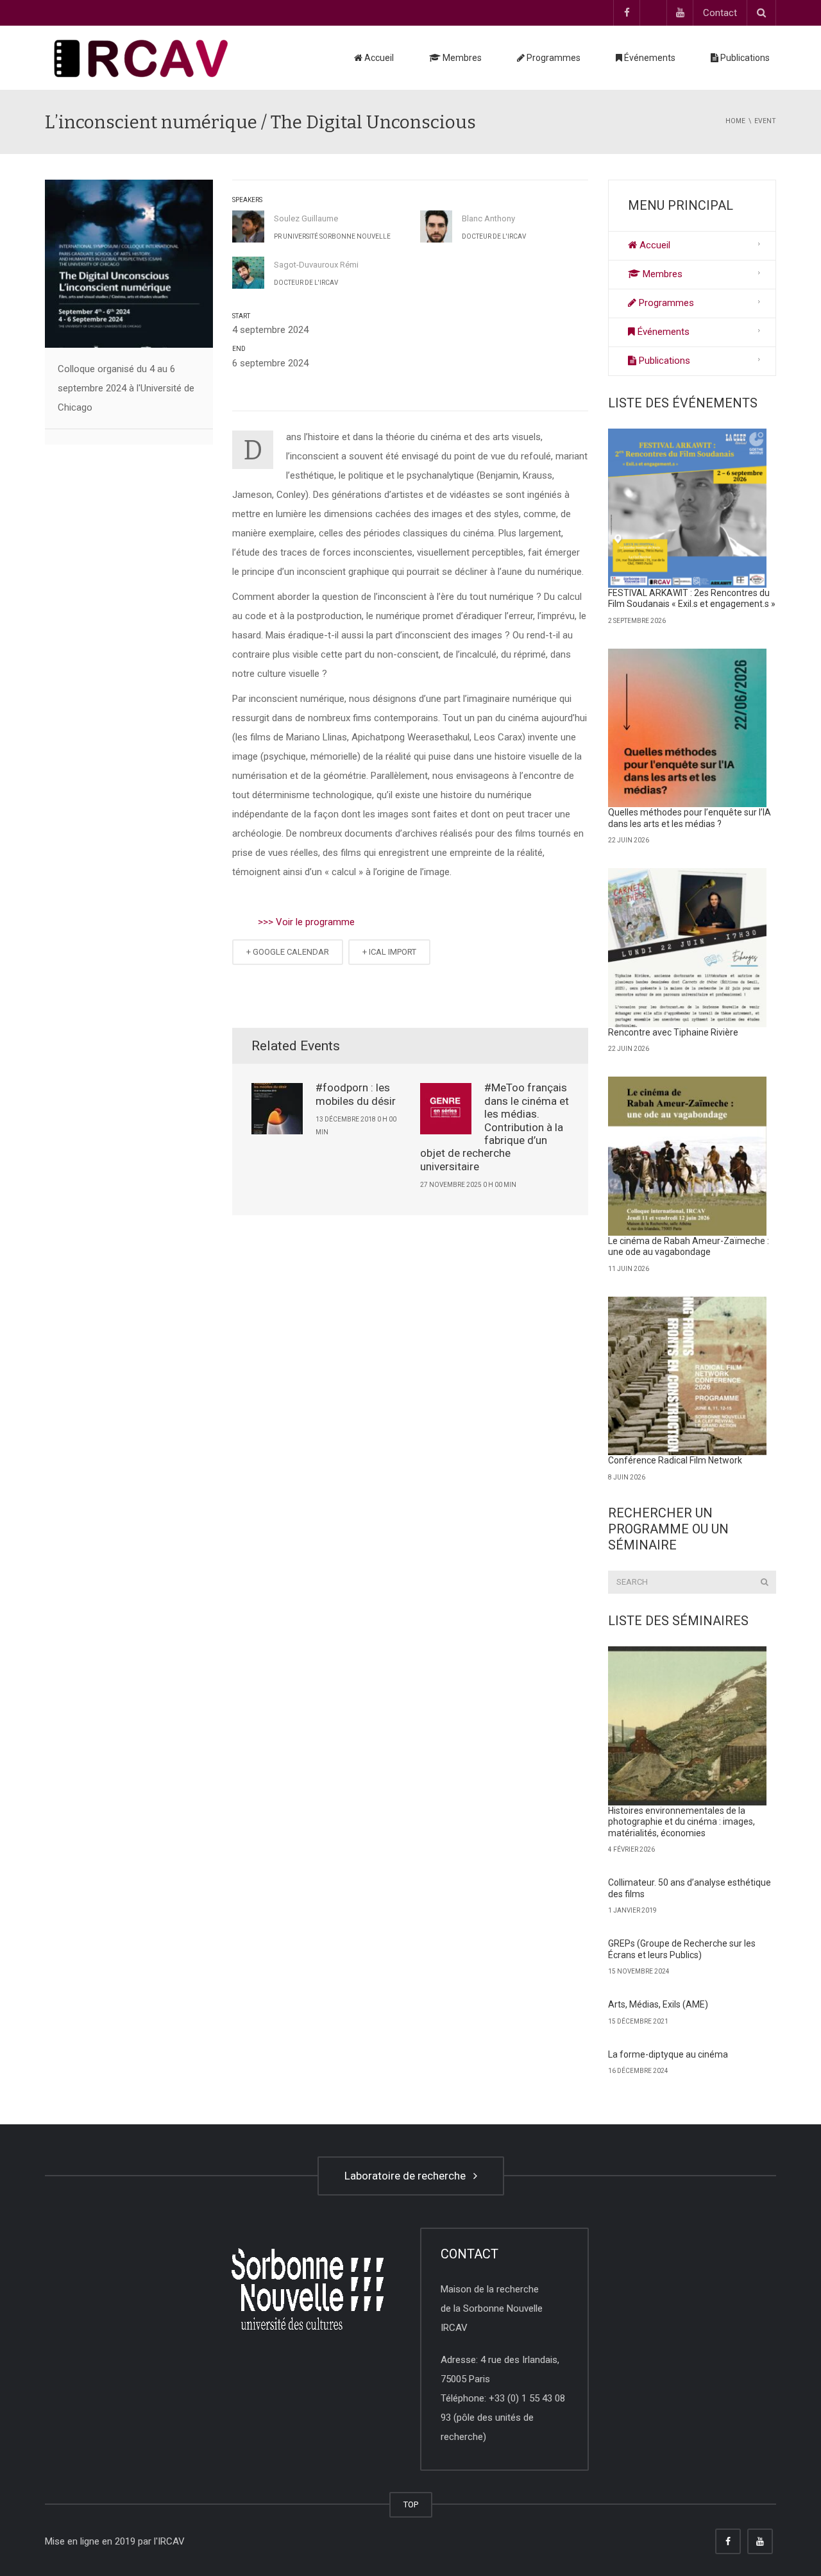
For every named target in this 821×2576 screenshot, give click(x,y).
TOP (411, 2504)
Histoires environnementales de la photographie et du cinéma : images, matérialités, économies (681, 1822)
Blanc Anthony (488, 218)
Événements (649, 58)
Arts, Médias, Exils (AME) (658, 2004)
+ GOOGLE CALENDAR (288, 952)
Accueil (378, 58)
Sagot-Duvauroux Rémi (316, 265)
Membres (461, 58)
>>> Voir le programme (306, 922)
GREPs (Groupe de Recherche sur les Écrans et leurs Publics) (682, 1949)
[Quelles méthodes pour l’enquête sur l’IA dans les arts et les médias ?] (688, 728)
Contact (720, 13)
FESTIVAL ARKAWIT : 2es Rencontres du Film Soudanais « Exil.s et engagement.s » (692, 599)
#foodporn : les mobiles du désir (356, 1094)
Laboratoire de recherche (408, 2176)
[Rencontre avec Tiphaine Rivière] (688, 948)
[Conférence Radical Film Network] (688, 1376)
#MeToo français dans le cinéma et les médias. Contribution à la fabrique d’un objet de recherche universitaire (495, 1127)
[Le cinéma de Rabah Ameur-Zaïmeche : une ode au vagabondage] (688, 1156)
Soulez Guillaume (306, 218)
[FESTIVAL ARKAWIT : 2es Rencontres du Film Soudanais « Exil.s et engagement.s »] (688, 508)
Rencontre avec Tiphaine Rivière (673, 1032)
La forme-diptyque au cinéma (668, 2054)
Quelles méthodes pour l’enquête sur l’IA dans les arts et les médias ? (690, 818)
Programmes (553, 58)
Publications (744, 58)
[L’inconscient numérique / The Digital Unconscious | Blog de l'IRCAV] (141, 58)
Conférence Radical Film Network (675, 1460)
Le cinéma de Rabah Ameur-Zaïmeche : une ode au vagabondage (689, 1247)
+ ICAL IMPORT (389, 952)
